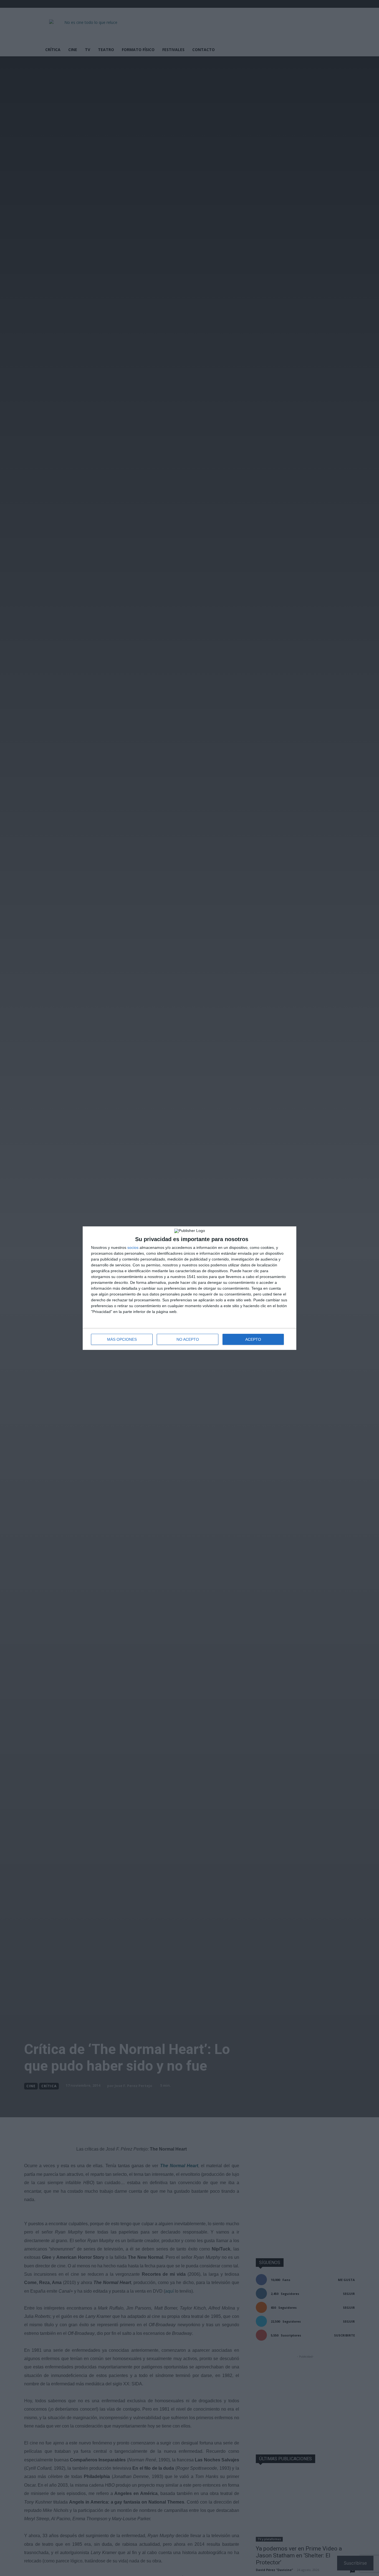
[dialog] (189, 1288)
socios (133, 1247)
